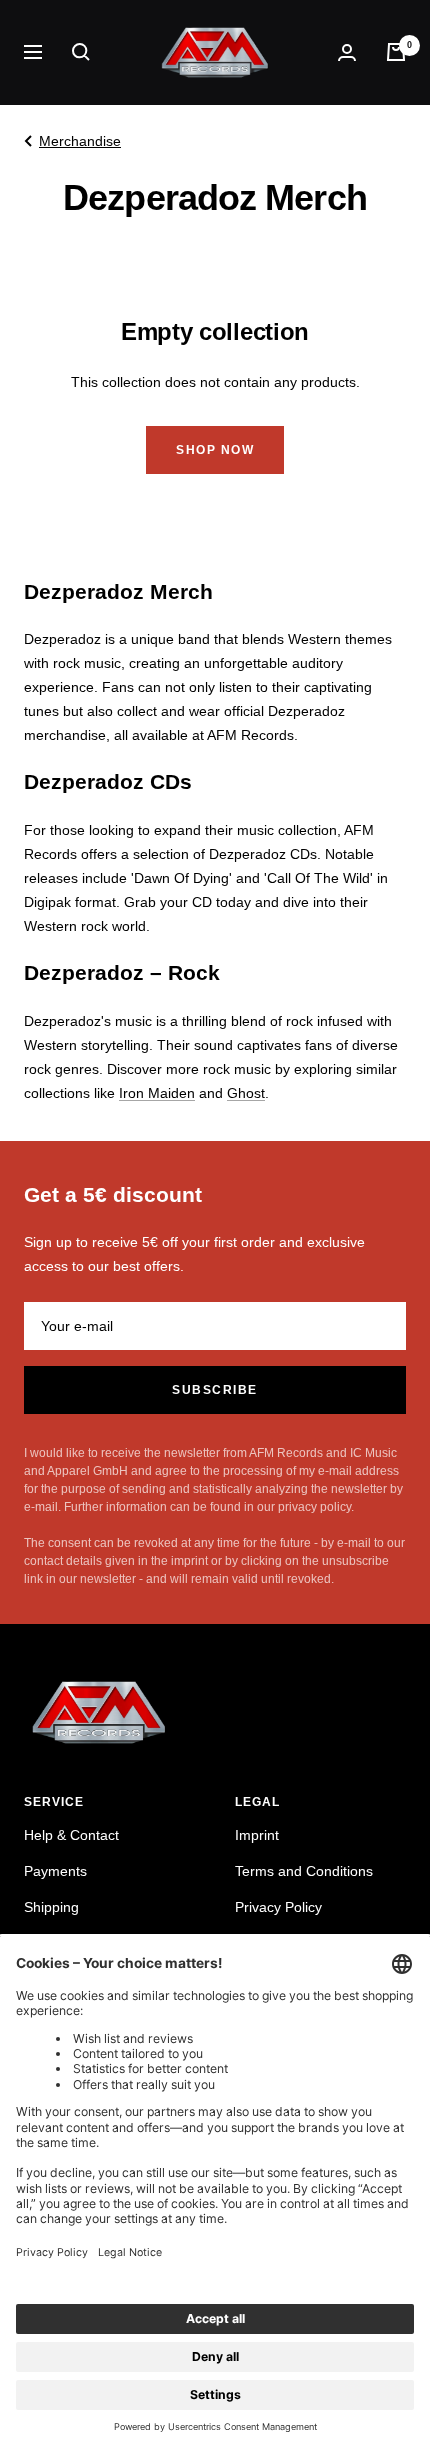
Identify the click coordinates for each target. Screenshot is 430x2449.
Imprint (257, 1835)
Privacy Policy (278, 1907)
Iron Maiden (157, 1093)
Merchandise (80, 141)
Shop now (215, 450)
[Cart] (396, 52)
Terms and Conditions (304, 1871)
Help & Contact (71, 1835)
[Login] (347, 52)
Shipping (51, 1907)
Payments (55, 1871)
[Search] (81, 52)
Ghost (246, 1093)
